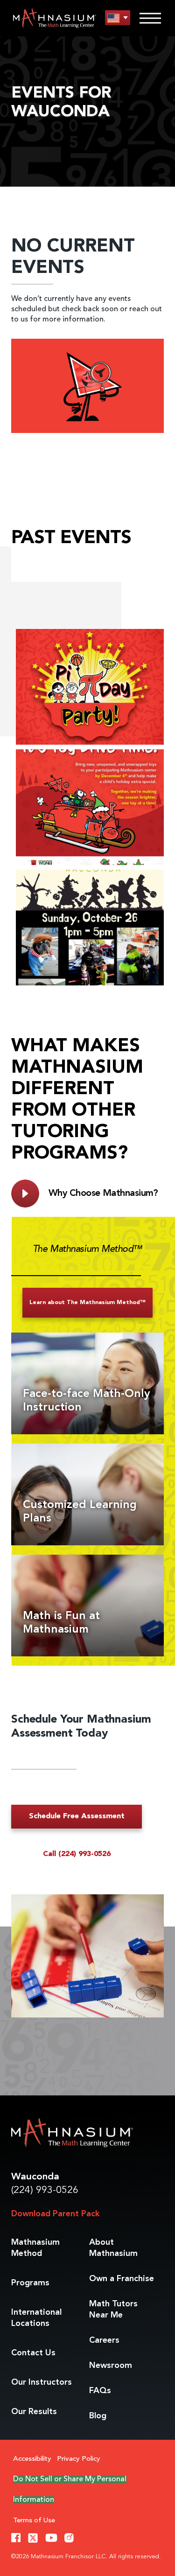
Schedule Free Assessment (77, 1816)
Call (77, 1854)
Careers (104, 2340)
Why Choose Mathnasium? (103, 1194)
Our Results (34, 2412)
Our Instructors (42, 2382)
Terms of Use (34, 2521)
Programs (30, 2283)
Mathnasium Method (35, 2248)
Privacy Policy (79, 2459)
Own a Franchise (122, 2279)
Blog (98, 2416)
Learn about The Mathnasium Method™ (87, 1303)
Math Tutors (113, 2310)
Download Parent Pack (55, 2214)
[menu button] (118, 18)
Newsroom (111, 2366)
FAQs (100, 2391)
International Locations (36, 2318)
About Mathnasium (113, 2248)
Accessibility (32, 2459)
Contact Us (33, 2353)
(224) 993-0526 (45, 2190)
